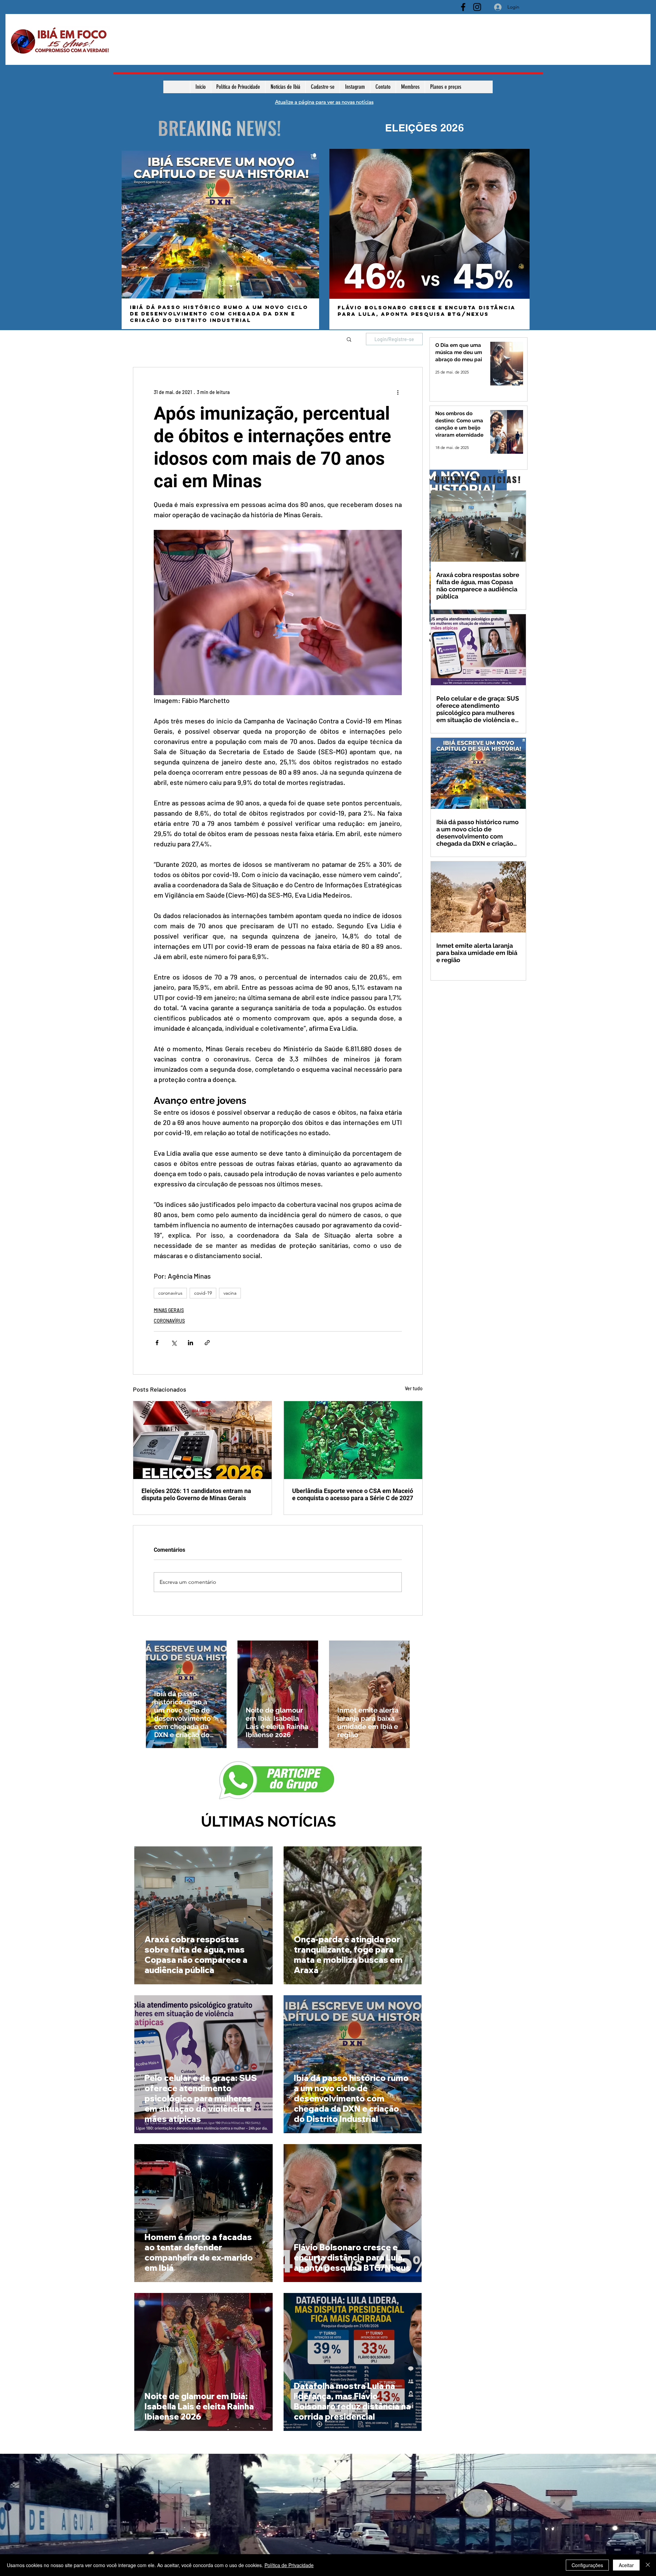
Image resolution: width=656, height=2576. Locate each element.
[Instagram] (477, 7)
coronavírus (170, 1293)
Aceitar (626, 2565)
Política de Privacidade (289, 2565)
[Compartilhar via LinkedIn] (190, 1343)
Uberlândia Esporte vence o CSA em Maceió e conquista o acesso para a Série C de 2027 (353, 1494)
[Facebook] (463, 7)
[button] (349, 339)
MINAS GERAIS (169, 1310)
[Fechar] (648, 2565)
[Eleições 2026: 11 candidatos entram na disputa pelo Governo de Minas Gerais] (202, 1440)
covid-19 (203, 1293)
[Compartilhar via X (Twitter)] (174, 1343)
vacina (230, 1293)
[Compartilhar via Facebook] (157, 1343)
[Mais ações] (398, 392)
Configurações (587, 2565)
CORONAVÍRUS (169, 1321)
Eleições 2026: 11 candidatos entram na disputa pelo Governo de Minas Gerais (196, 1494)
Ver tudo (414, 1388)
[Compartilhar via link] (207, 1343)
